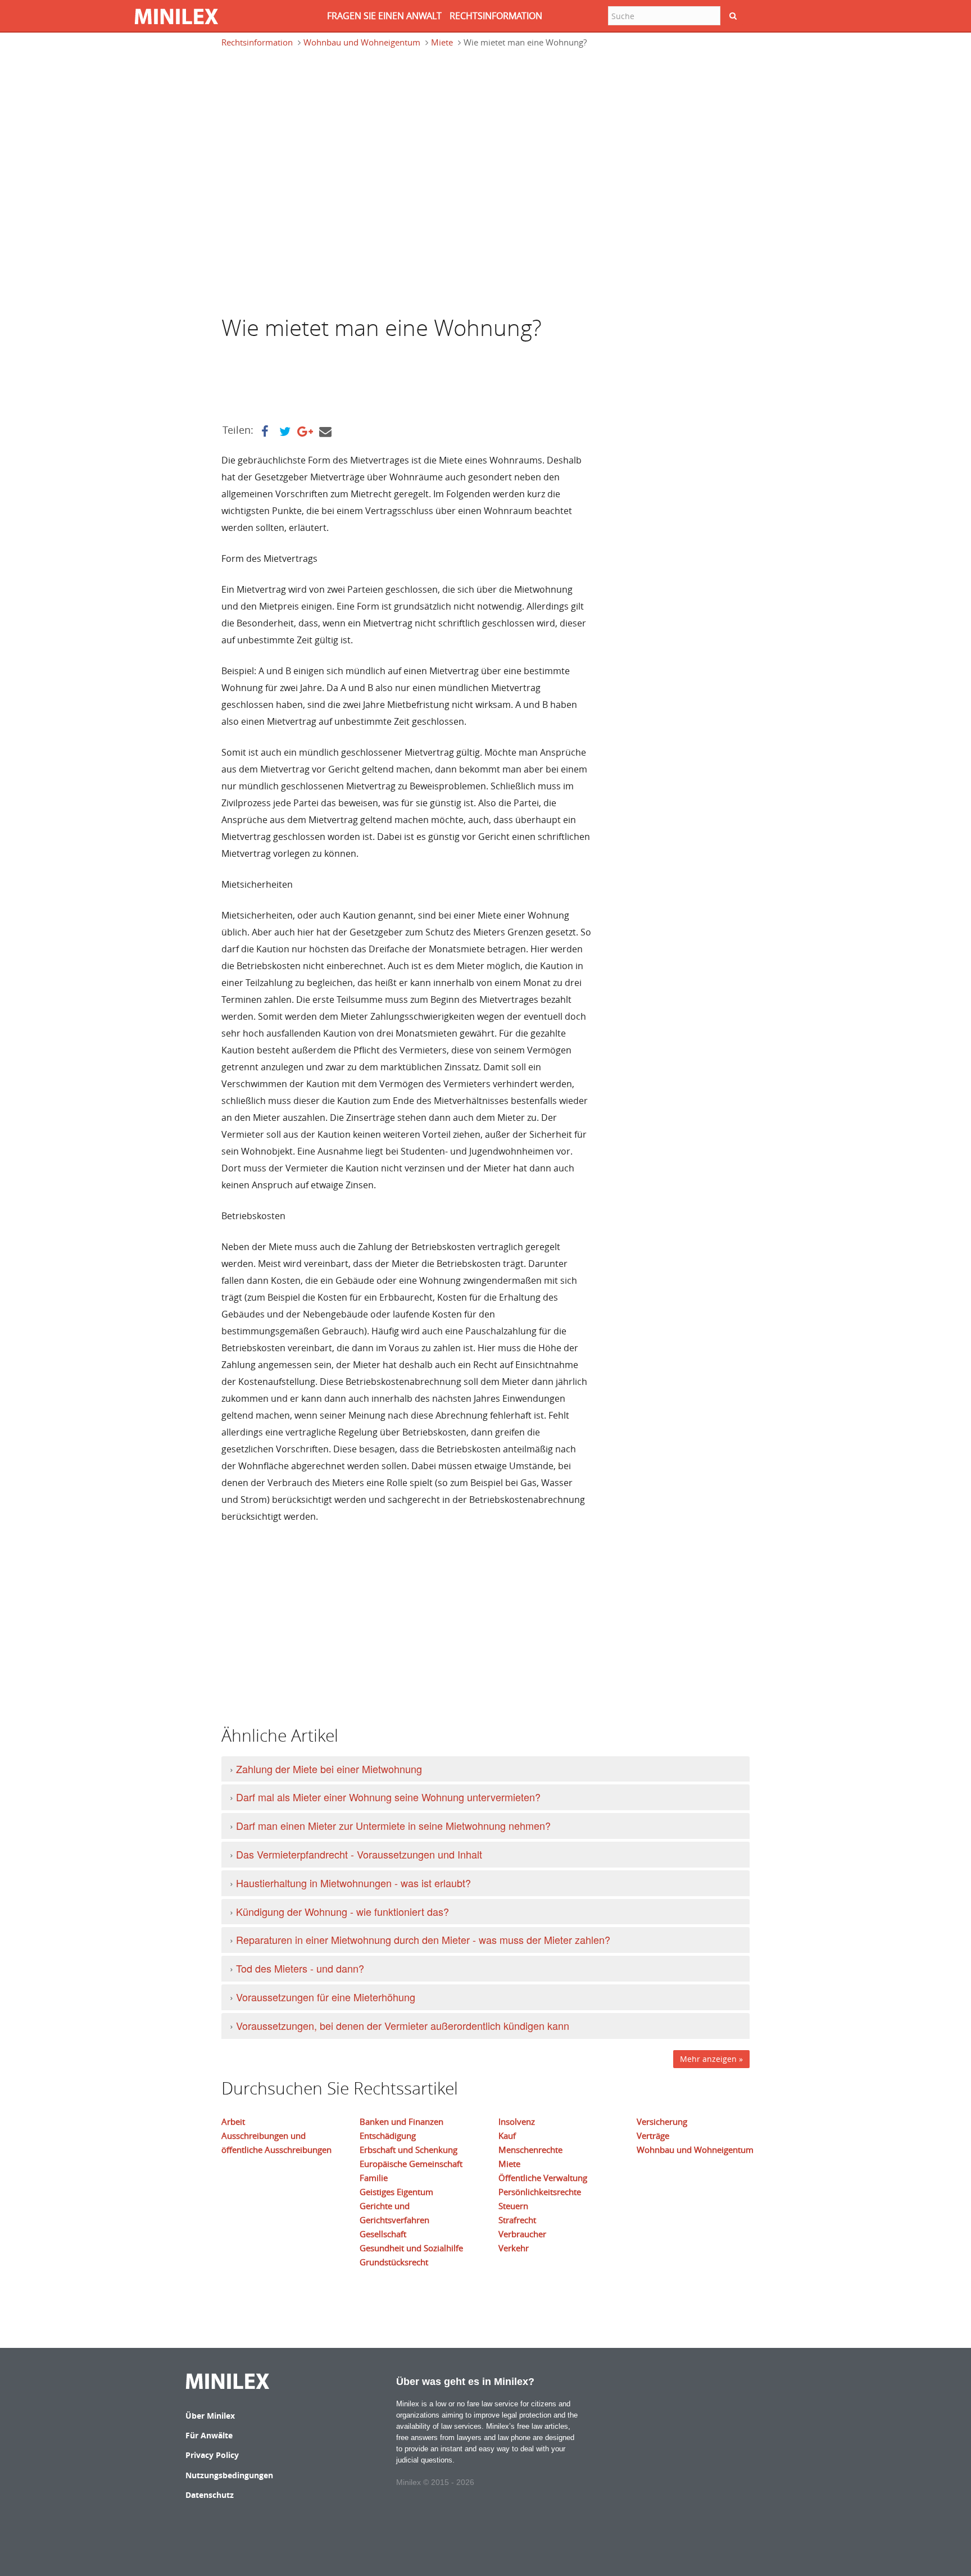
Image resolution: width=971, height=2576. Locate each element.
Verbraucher (522, 2234)
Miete (442, 42)
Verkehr (514, 2248)
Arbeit (233, 2121)
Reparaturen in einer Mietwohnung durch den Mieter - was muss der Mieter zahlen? (423, 1939)
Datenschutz (210, 2495)
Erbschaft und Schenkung (409, 2150)
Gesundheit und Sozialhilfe (411, 2248)
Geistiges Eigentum (396, 2192)
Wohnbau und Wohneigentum (362, 42)
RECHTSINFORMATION (496, 16)
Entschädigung (388, 2136)
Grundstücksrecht (394, 2262)
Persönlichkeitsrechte (540, 2192)
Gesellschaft (383, 2234)
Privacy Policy (212, 2455)
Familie (374, 2178)
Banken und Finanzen (401, 2121)
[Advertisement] (311, 109)
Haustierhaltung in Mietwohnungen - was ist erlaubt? (353, 1883)
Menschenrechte (530, 2150)
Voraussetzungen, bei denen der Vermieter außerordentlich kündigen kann (403, 2025)
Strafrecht (517, 2220)
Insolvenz (517, 2121)
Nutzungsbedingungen (229, 2475)
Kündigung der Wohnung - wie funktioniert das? (342, 1911)
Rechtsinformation (257, 42)
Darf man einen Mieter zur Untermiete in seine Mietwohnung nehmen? (393, 1825)
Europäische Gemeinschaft (411, 2164)
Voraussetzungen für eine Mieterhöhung (326, 1997)
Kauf (507, 2136)
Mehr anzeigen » (711, 2059)
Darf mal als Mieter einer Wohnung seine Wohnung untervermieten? (388, 1797)
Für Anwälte (209, 2435)
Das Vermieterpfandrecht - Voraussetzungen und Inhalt (359, 1854)
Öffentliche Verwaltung (543, 2178)
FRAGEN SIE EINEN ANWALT (384, 16)
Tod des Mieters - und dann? (300, 1968)
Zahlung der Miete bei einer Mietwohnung (329, 1769)
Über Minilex (210, 2416)
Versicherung (662, 2121)
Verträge (653, 2136)
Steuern (513, 2206)
